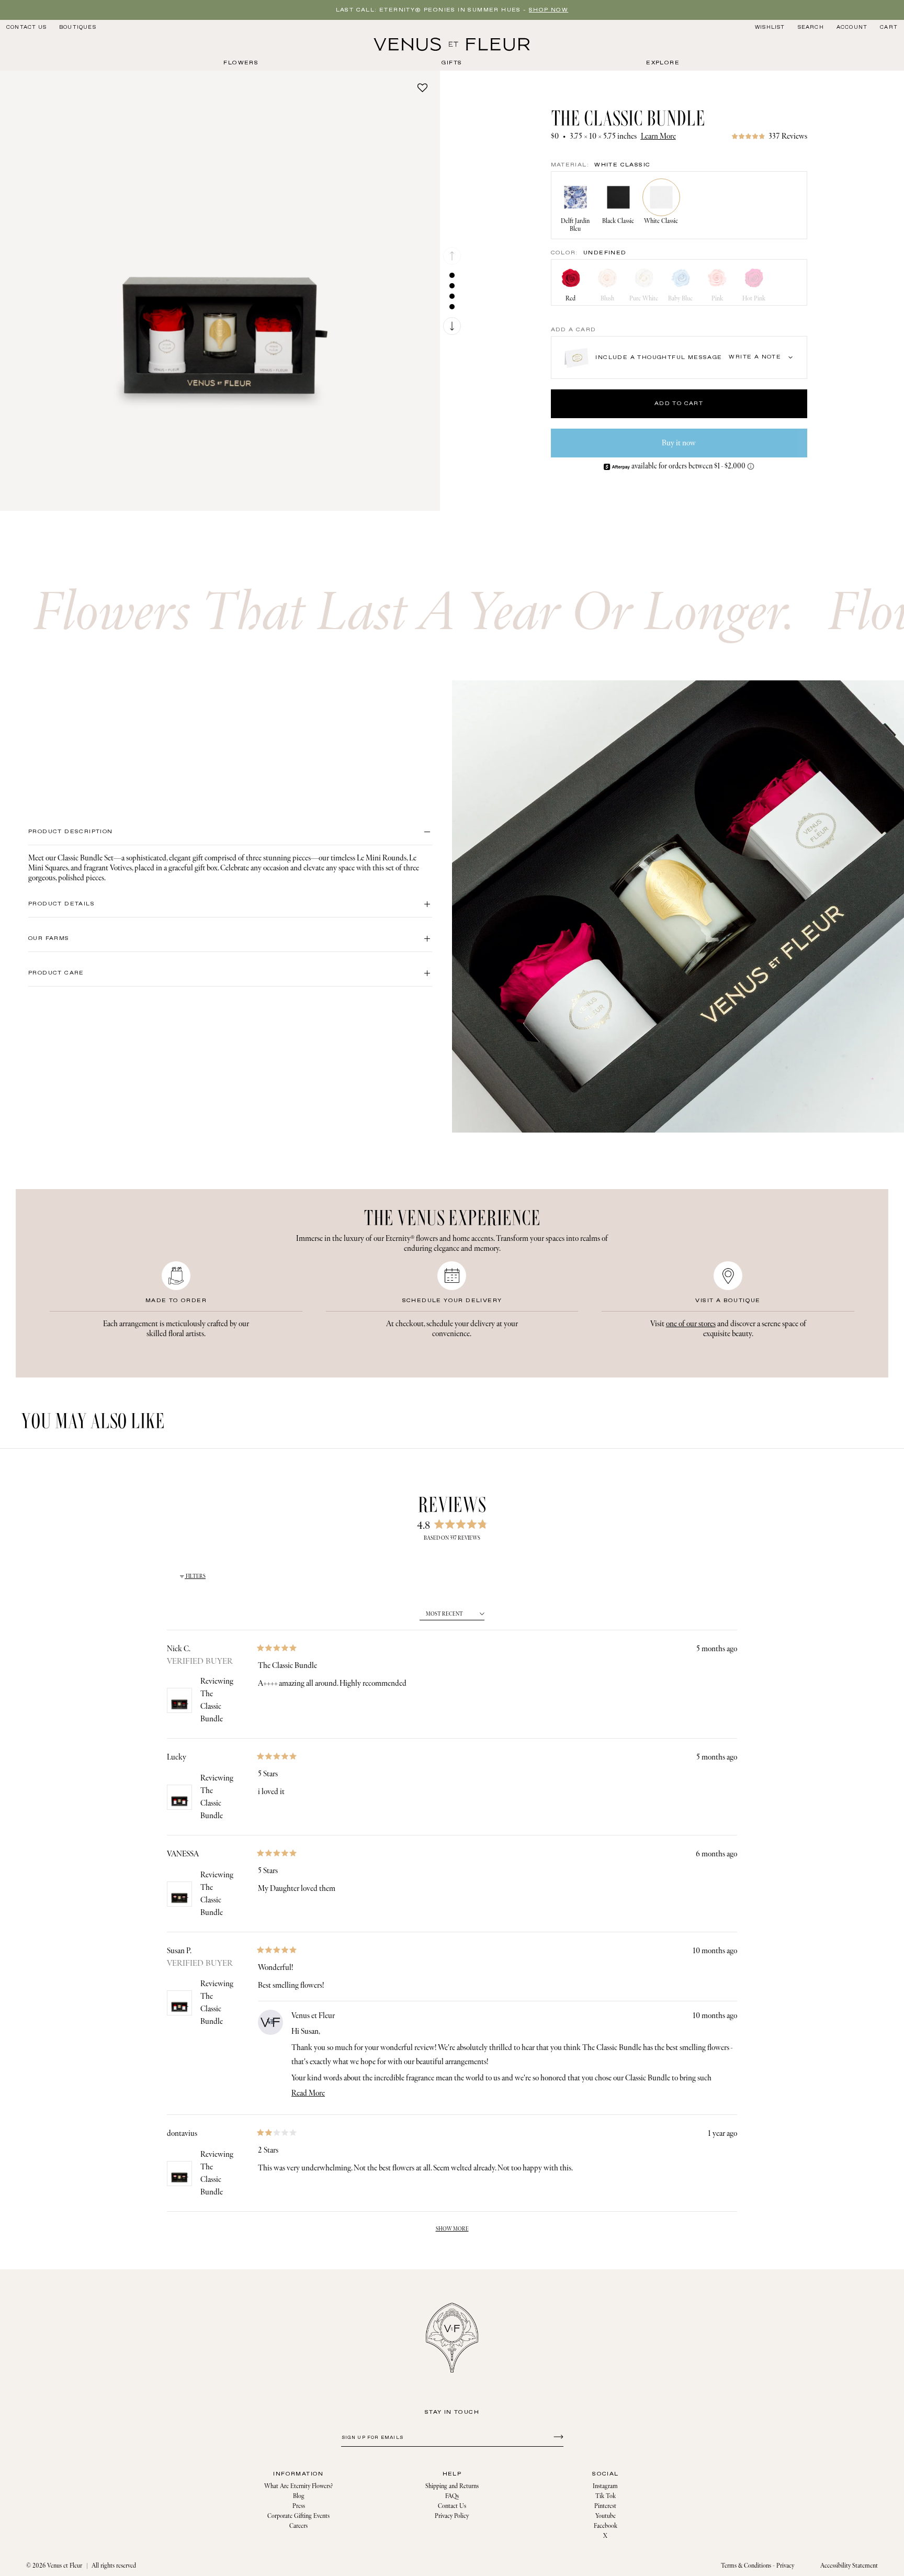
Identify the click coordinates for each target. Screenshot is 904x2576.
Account (852, 27)
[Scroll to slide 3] (452, 296)
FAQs (452, 2496)
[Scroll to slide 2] (452, 286)
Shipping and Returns (452, 2486)
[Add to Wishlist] (422, 87)
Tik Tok (606, 2496)
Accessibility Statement (849, 2566)
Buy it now (679, 443)
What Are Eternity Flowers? (298, 2486)
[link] (769, 136)
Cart (889, 27)
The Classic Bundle (212, 1706)
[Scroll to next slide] (452, 326)
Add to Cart (679, 404)
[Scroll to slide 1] (452, 275)
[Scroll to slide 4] (452, 307)
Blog (299, 2496)
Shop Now (549, 10)
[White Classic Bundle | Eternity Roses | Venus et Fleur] (452, 44)
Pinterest (605, 2506)
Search (811, 27)
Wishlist (770, 27)
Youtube (606, 2516)
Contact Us (26, 27)
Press (299, 2506)
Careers (298, 2526)
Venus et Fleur (65, 2566)
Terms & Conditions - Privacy (758, 2566)
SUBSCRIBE (557, 2436)
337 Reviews (788, 136)
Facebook (606, 2526)
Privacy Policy (452, 2516)
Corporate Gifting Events (298, 2516)
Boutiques (78, 27)
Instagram (605, 2486)
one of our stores (691, 1324)
